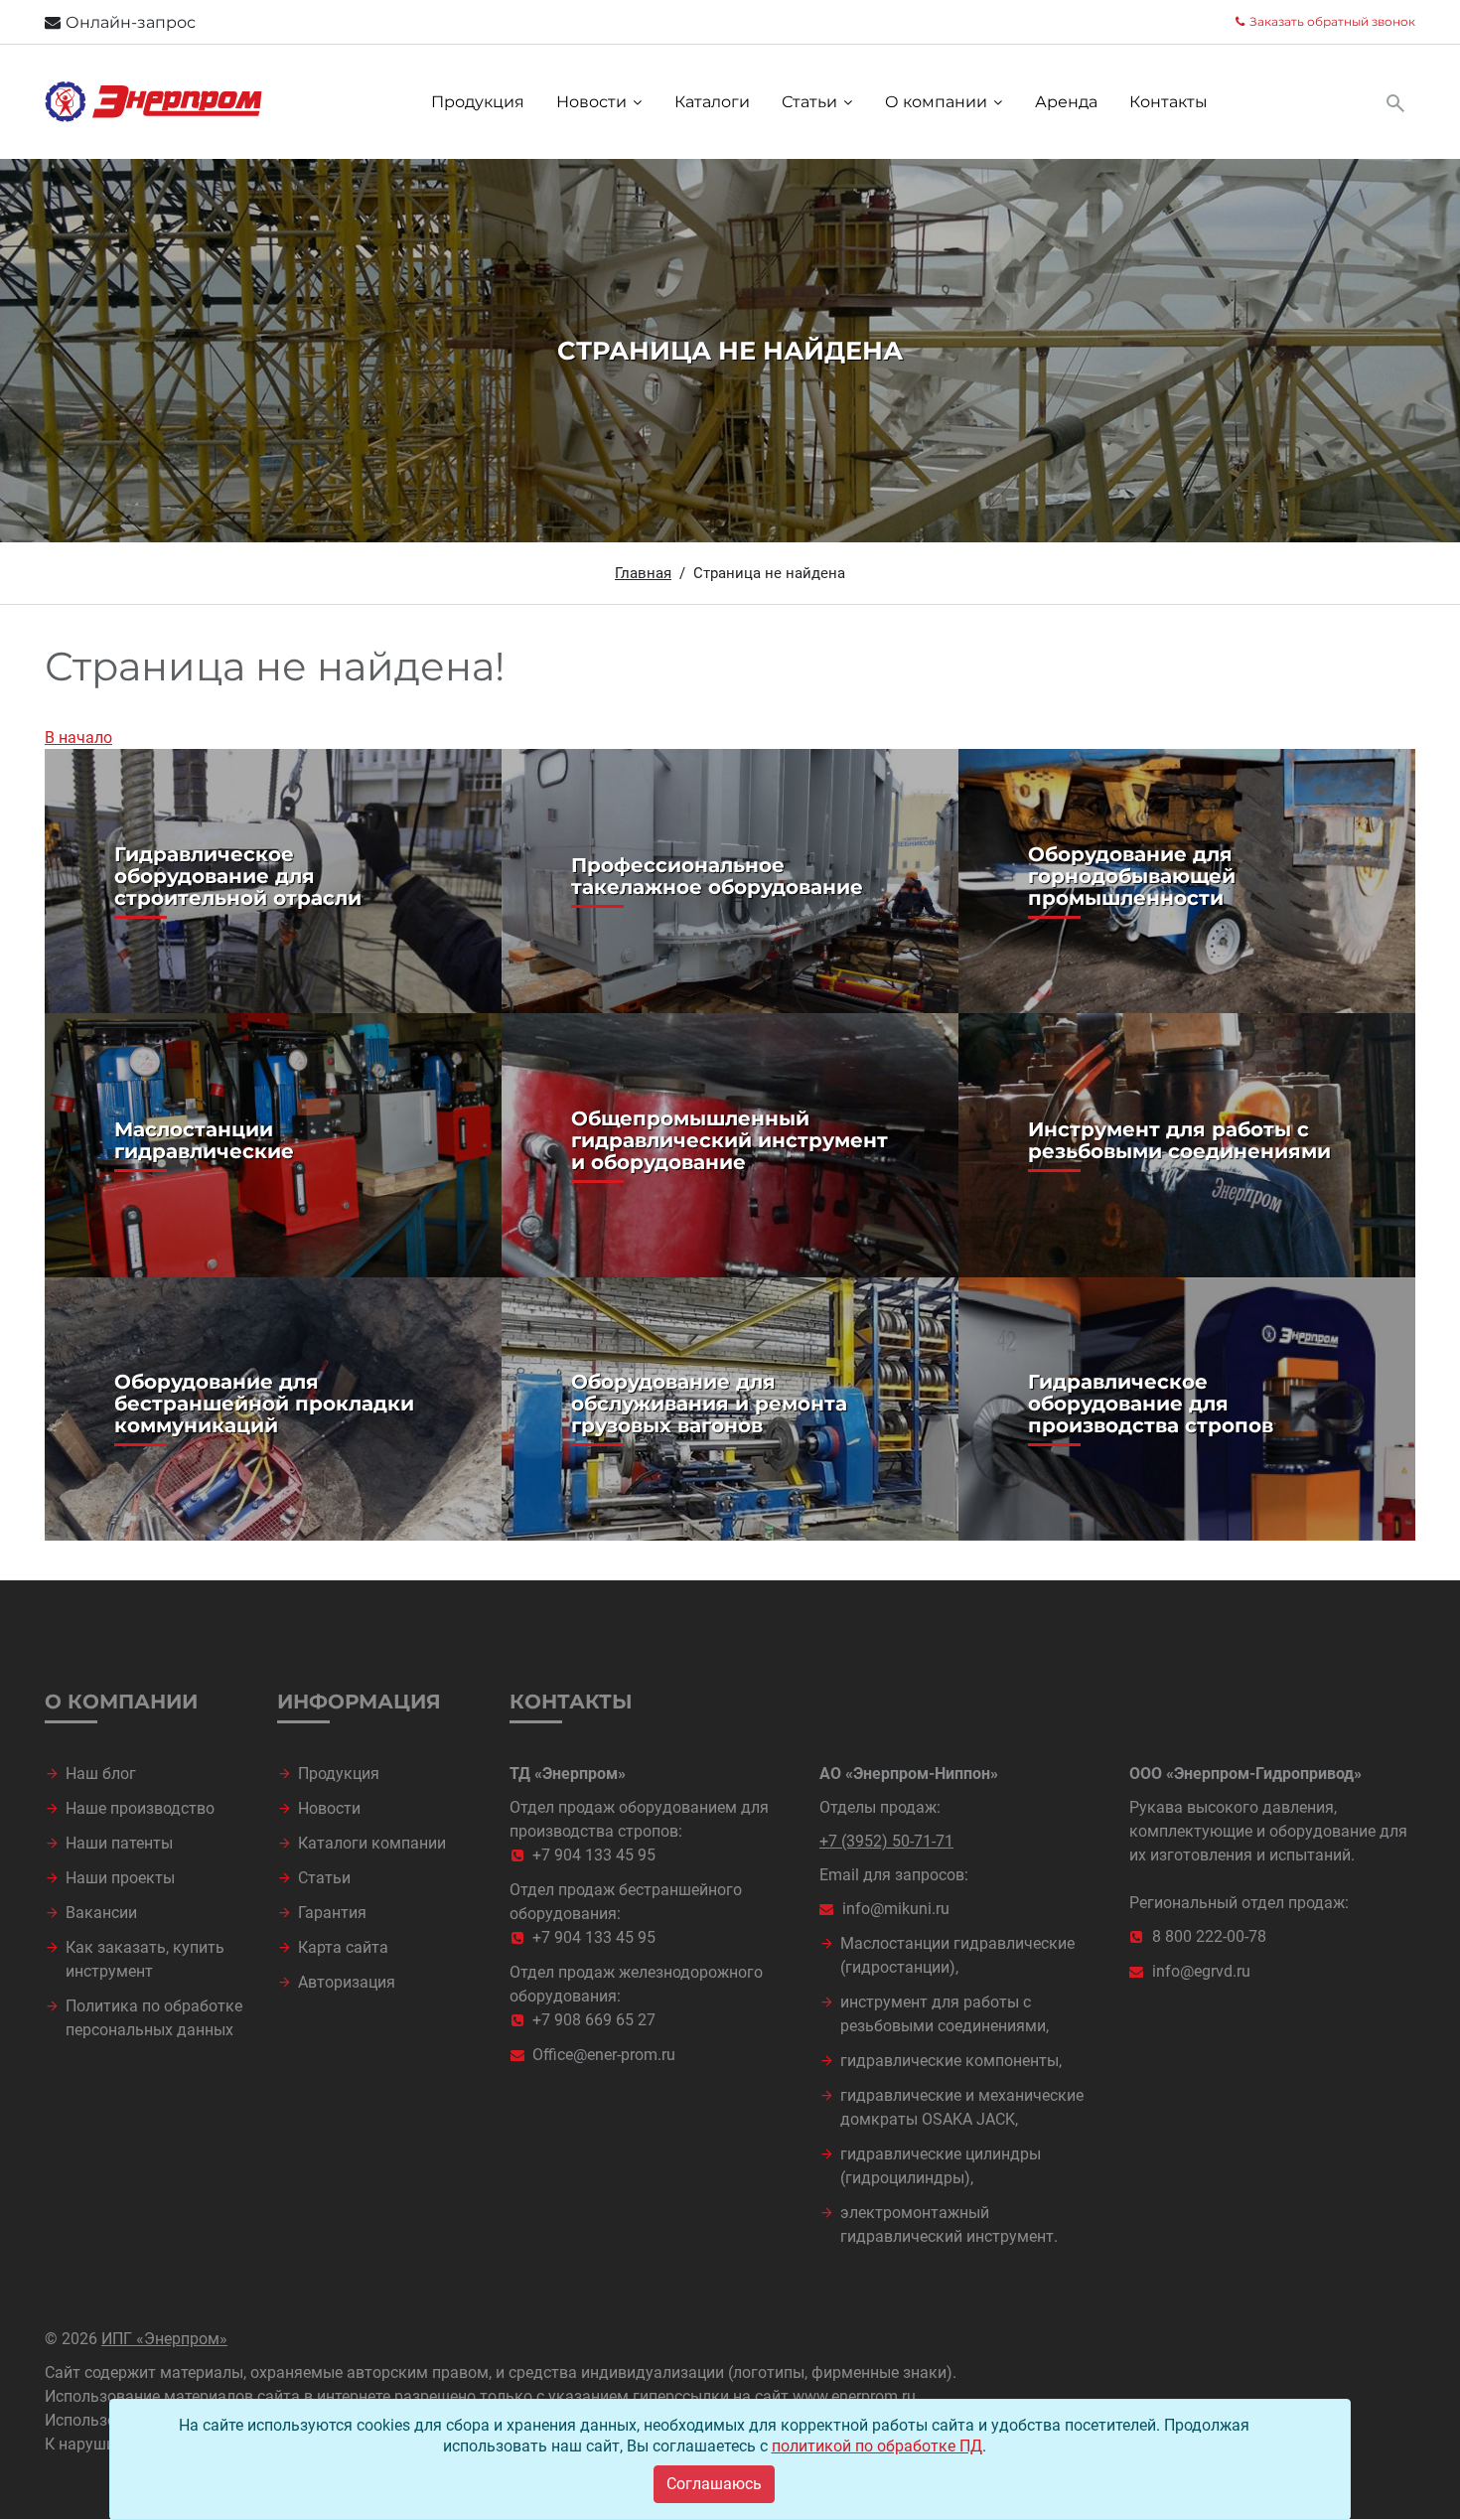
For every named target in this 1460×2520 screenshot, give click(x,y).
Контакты (1168, 102)
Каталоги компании (372, 1843)
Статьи (809, 102)
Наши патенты (119, 1843)
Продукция (478, 102)
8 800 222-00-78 (1209, 1936)
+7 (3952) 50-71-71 (886, 1841)
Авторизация (347, 1982)
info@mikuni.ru (896, 1909)
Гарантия (332, 1913)
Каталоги (712, 102)
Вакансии (101, 1913)
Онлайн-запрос (131, 22)
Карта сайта (343, 1947)
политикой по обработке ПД (877, 2446)
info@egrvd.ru (1201, 1971)
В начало (78, 738)
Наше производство (140, 1808)
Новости (591, 102)
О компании (936, 102)
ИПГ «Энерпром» (164, 2339)
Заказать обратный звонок (1332, 21)
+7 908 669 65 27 (594, 2020)
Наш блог (101, 1774)
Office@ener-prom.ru (604, 2055)
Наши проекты (120, 1878)
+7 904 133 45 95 (594, 1855)
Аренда (1066, 102)
